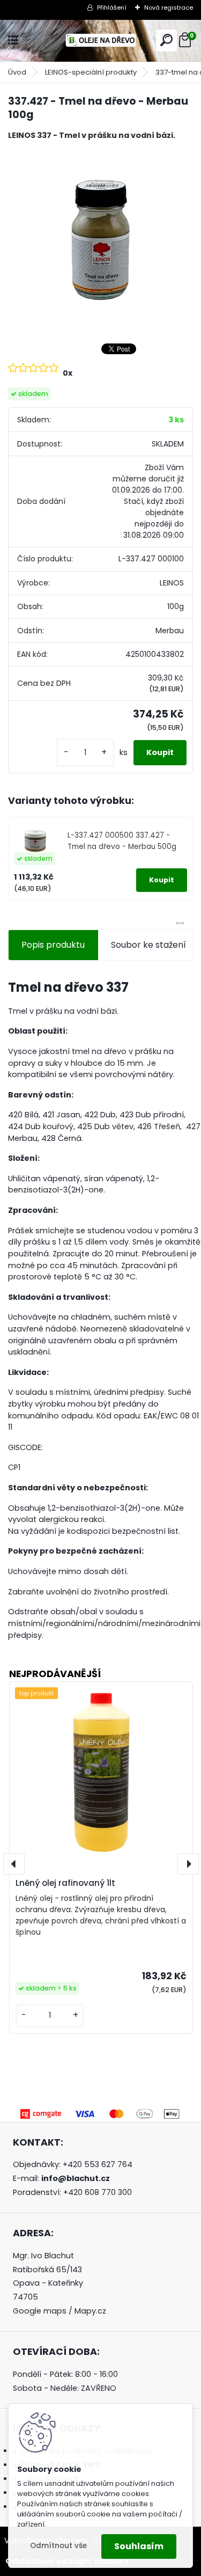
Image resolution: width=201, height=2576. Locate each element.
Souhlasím (139, 2546)
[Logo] (101, 41)
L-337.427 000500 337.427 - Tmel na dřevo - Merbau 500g (122, 841)
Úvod (17, 72)
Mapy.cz (90, 2311)
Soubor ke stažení (148, 945)
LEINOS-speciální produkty (91, 72)
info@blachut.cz (76, 2178)
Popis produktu (53, 945)
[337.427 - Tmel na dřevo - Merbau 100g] (100, 241)
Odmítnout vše (58, 2546)
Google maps (40, 2311)
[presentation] (14, 1864)
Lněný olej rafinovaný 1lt (65, 1883)
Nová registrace (169, 8)
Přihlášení (112, 8)
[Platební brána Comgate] (101, 2112)
